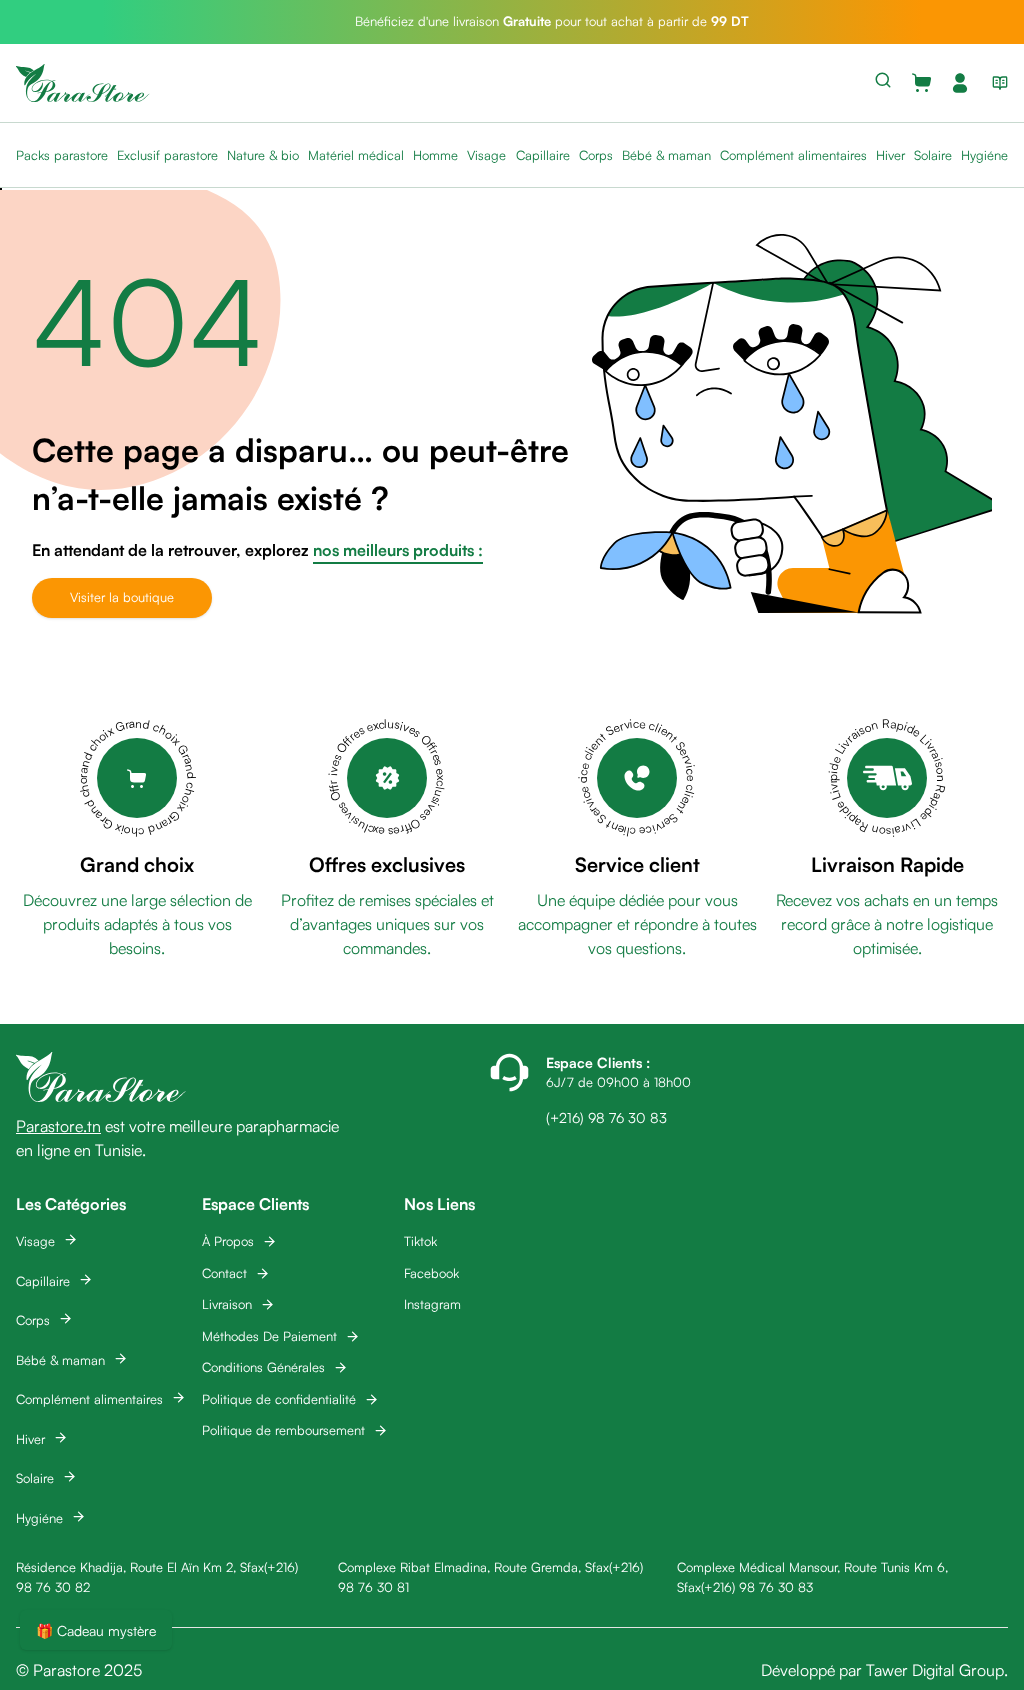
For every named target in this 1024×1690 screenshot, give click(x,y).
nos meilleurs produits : (398, 550)
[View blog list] (996, 83)
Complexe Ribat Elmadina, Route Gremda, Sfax (473, 1567)
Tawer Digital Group (935, 1670)
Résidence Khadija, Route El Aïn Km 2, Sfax (140, 1567)
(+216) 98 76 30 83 (757, 1587)
